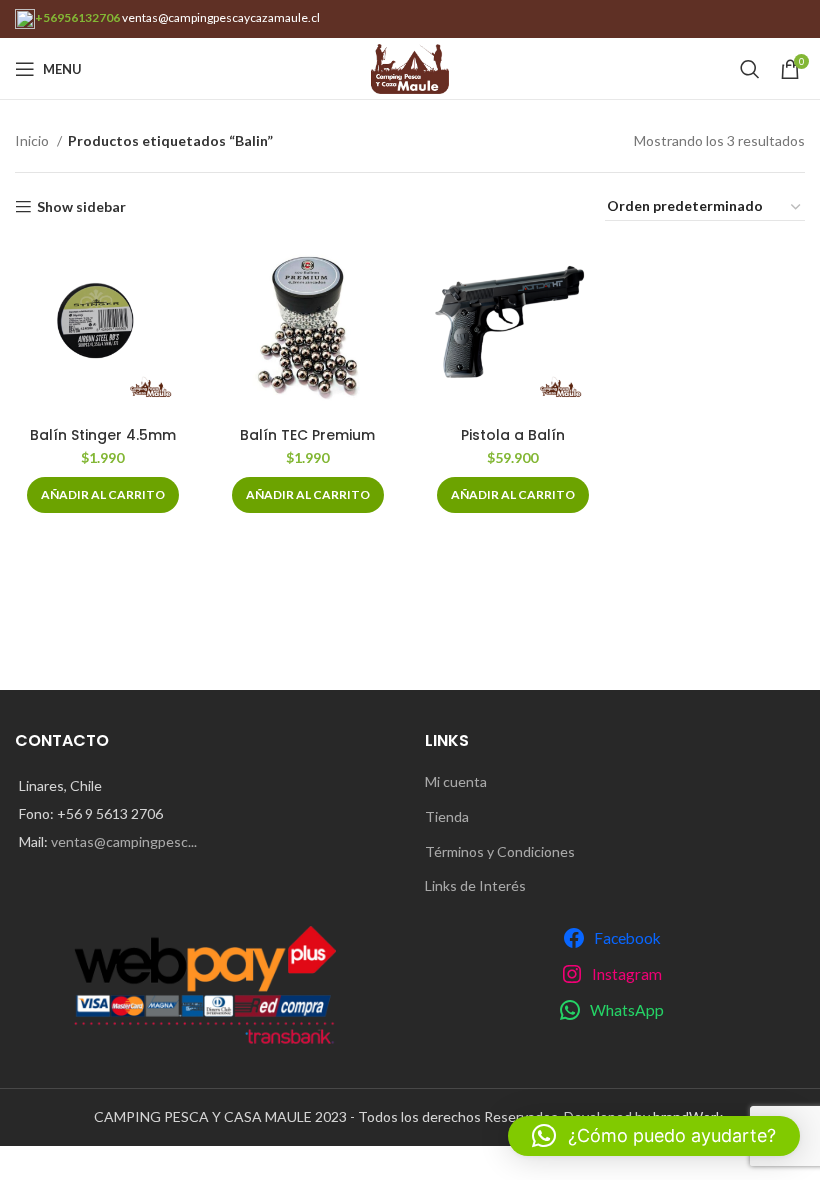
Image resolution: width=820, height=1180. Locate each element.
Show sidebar (81, 207)
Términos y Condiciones (500, 851)
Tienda (447, 816)
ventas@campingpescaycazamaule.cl (221, 17)
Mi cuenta (456, 781)
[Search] (750, 69)
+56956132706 (77, 17)
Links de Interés (475, 885)
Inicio (33, 140)
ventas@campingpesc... (124, 841)
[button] (103, 495)
